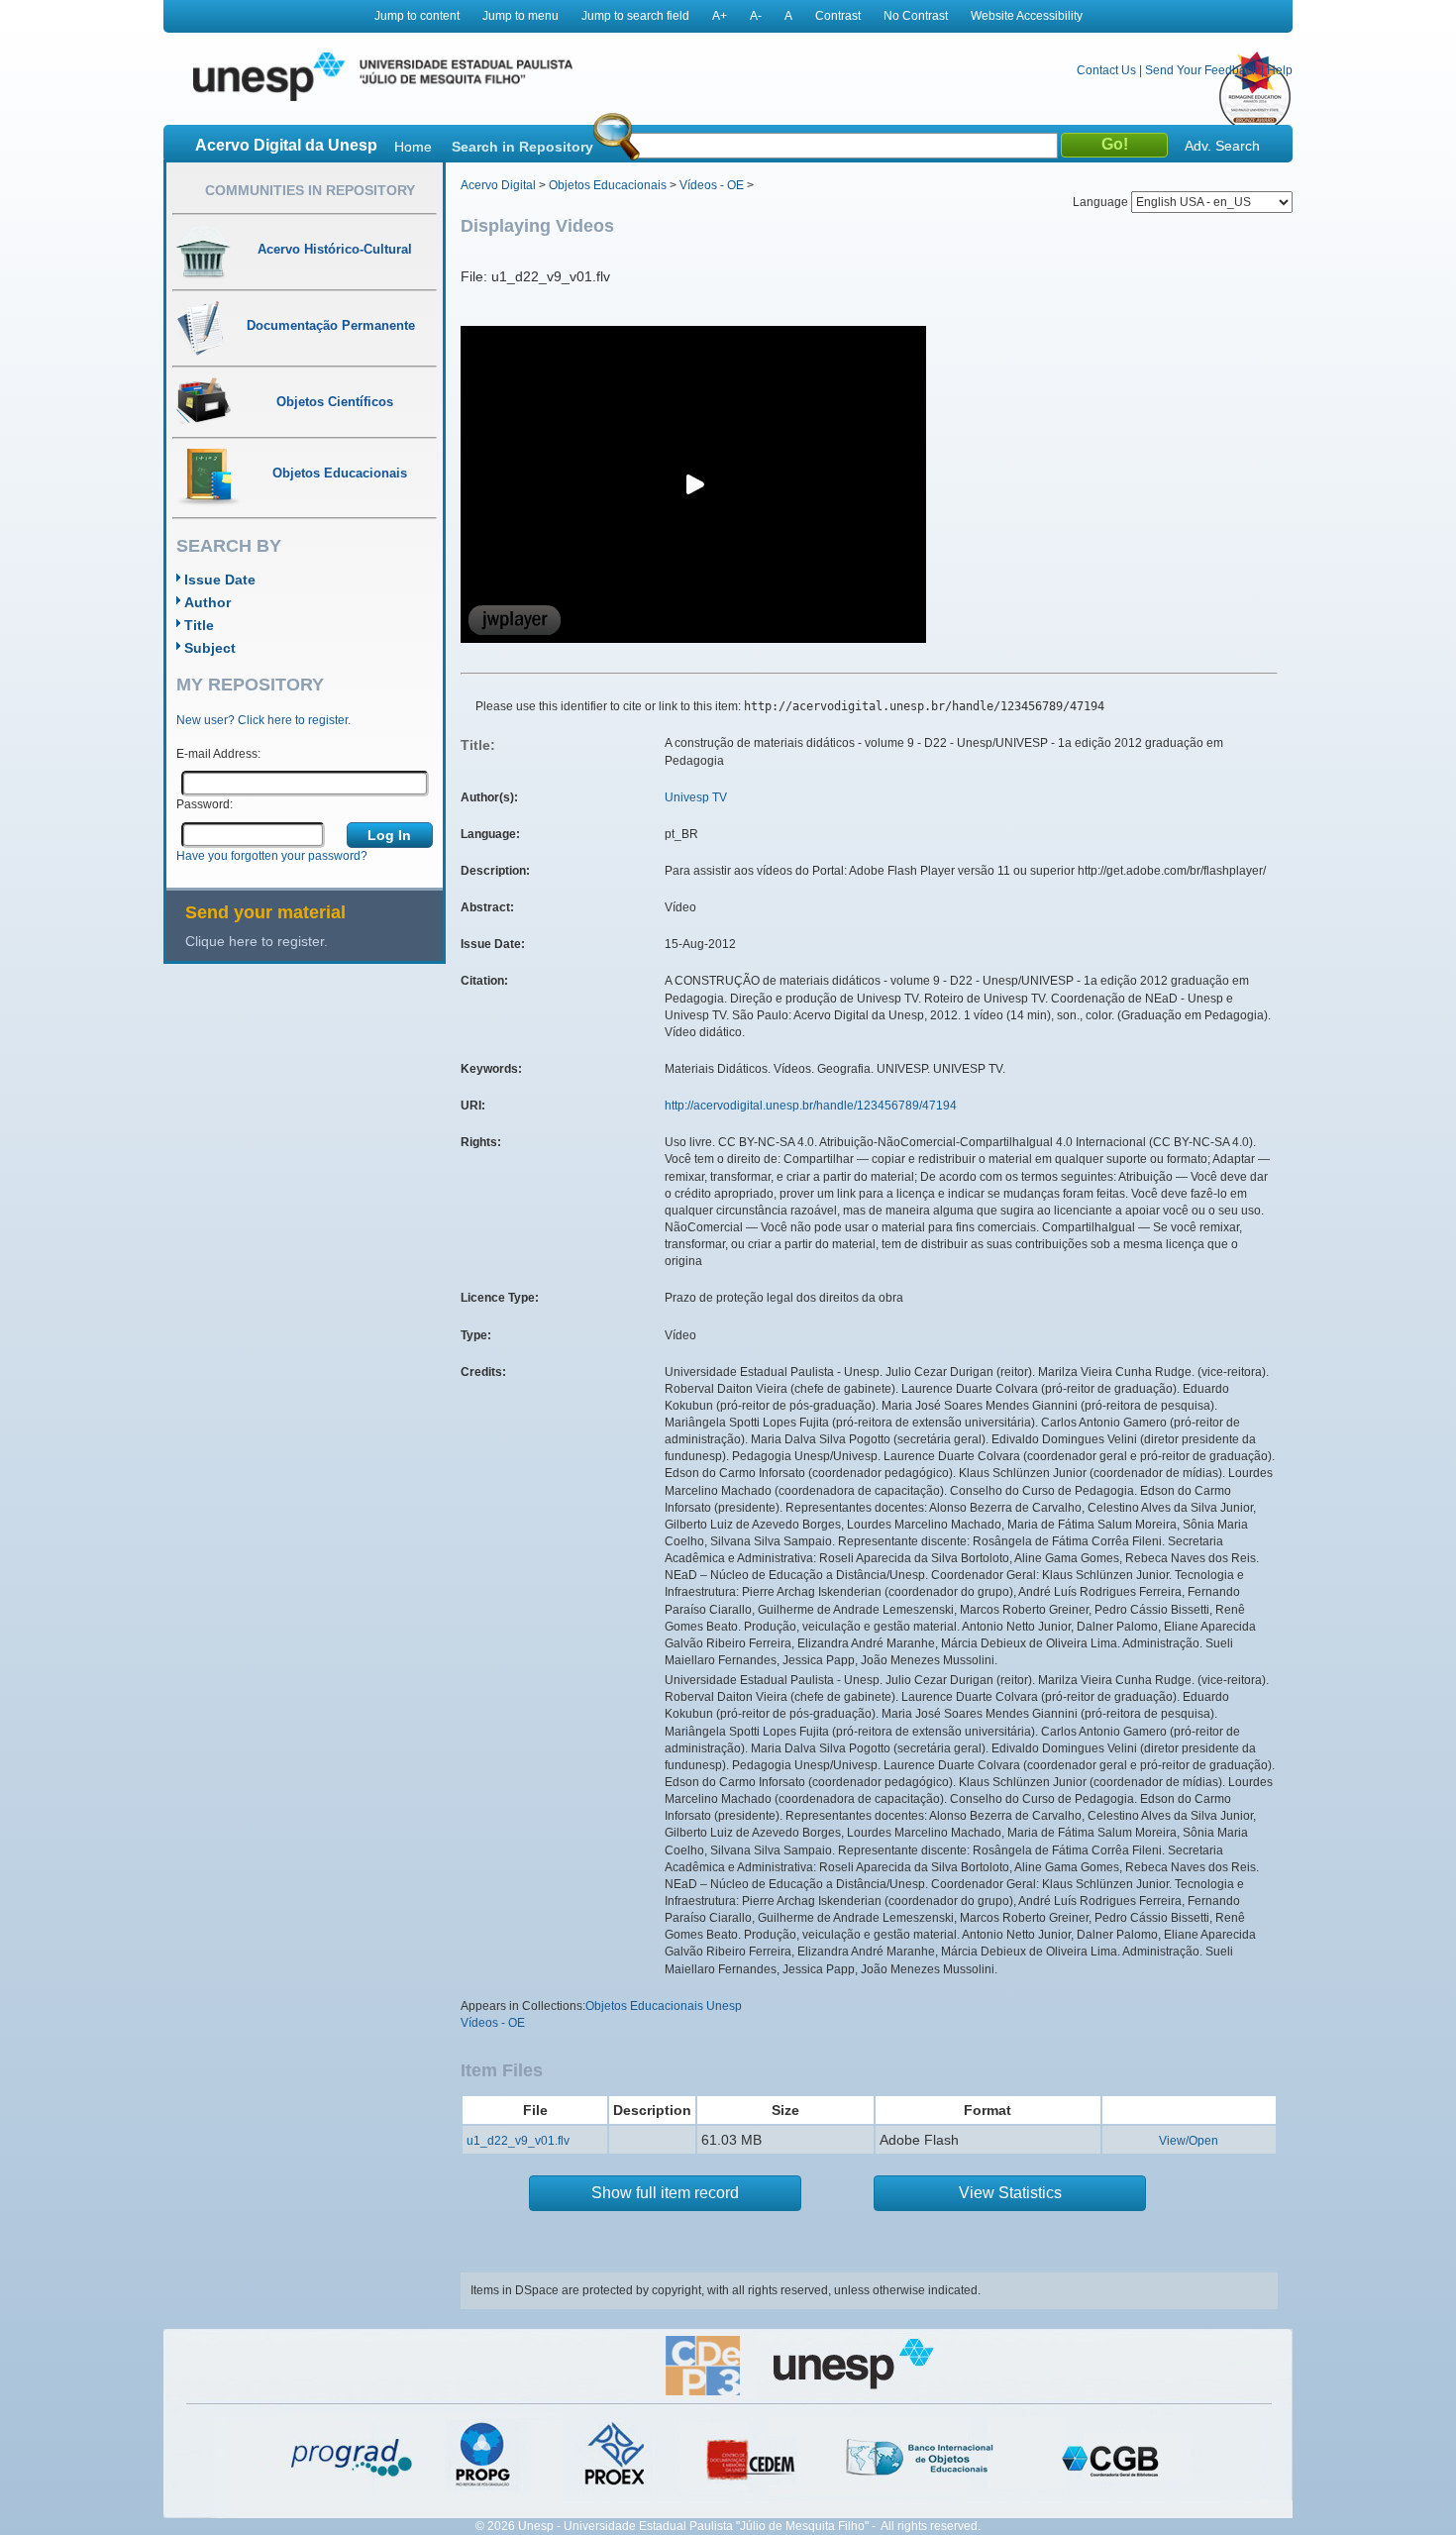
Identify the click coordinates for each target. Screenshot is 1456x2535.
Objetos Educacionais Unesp (664, 2006)
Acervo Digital (498, 185)
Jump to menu (520, 16)
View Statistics (1010, 2193)
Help (1280, 70)
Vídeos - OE (712, 185)
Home (413, 147)
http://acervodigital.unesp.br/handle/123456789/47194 (811, 1106)
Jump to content (417, 16)
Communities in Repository (310, 190)
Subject (210, 648)
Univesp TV (696, 797)
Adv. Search (1222, 146)
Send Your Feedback (1201, 70)
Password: (205, 804)
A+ (720, 16)
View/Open (1189, 2141)
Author (208, 602)
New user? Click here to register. (263, 720)
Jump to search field (635, 16)
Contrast (838, 16)
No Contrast (916, 16)
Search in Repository (522, 147)
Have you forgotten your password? (272, 856)
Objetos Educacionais (608, 185)
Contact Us (1106, 70)
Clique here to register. (257, 941)
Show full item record (665, 2193)
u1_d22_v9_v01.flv (518, 2141)
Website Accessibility (1027, 16)
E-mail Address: (218, 754)
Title (199, 625)
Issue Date (220, 580)
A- (756, 16)
